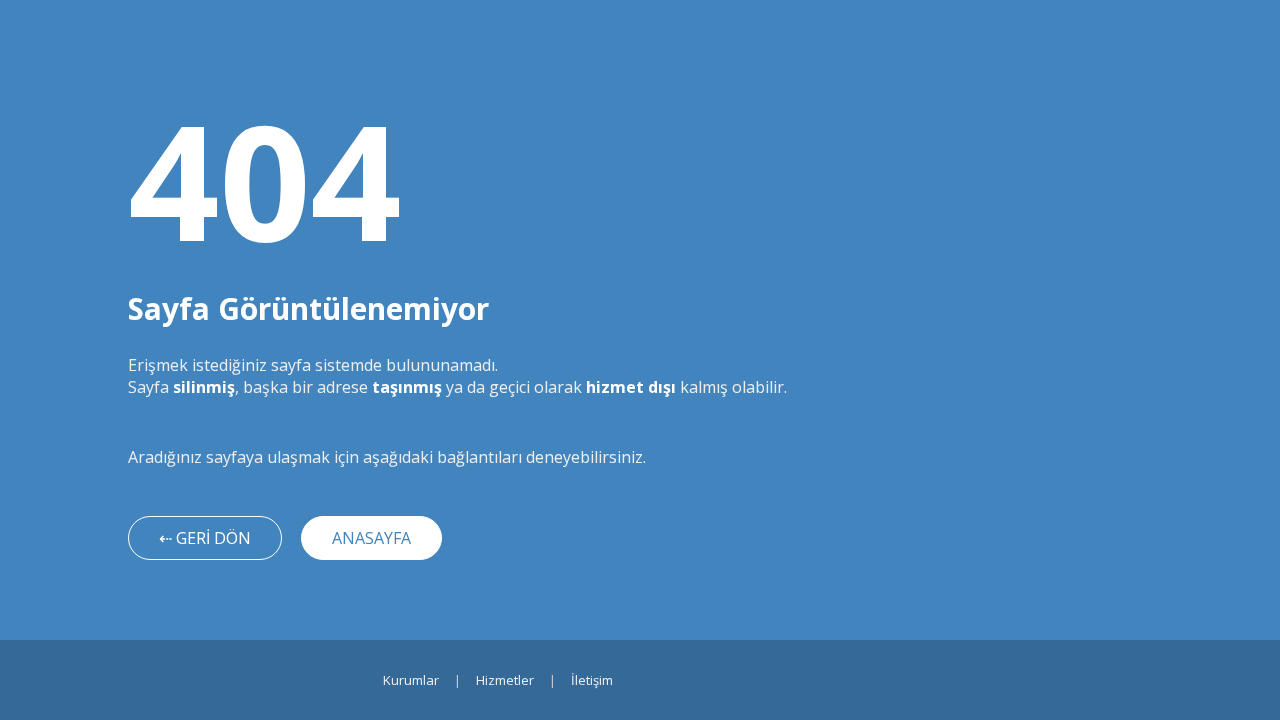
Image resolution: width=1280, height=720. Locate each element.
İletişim (592, 680)
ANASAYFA (371, 538)
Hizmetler (505, 680)
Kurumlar (411, 680)
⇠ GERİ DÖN (205, 538)
